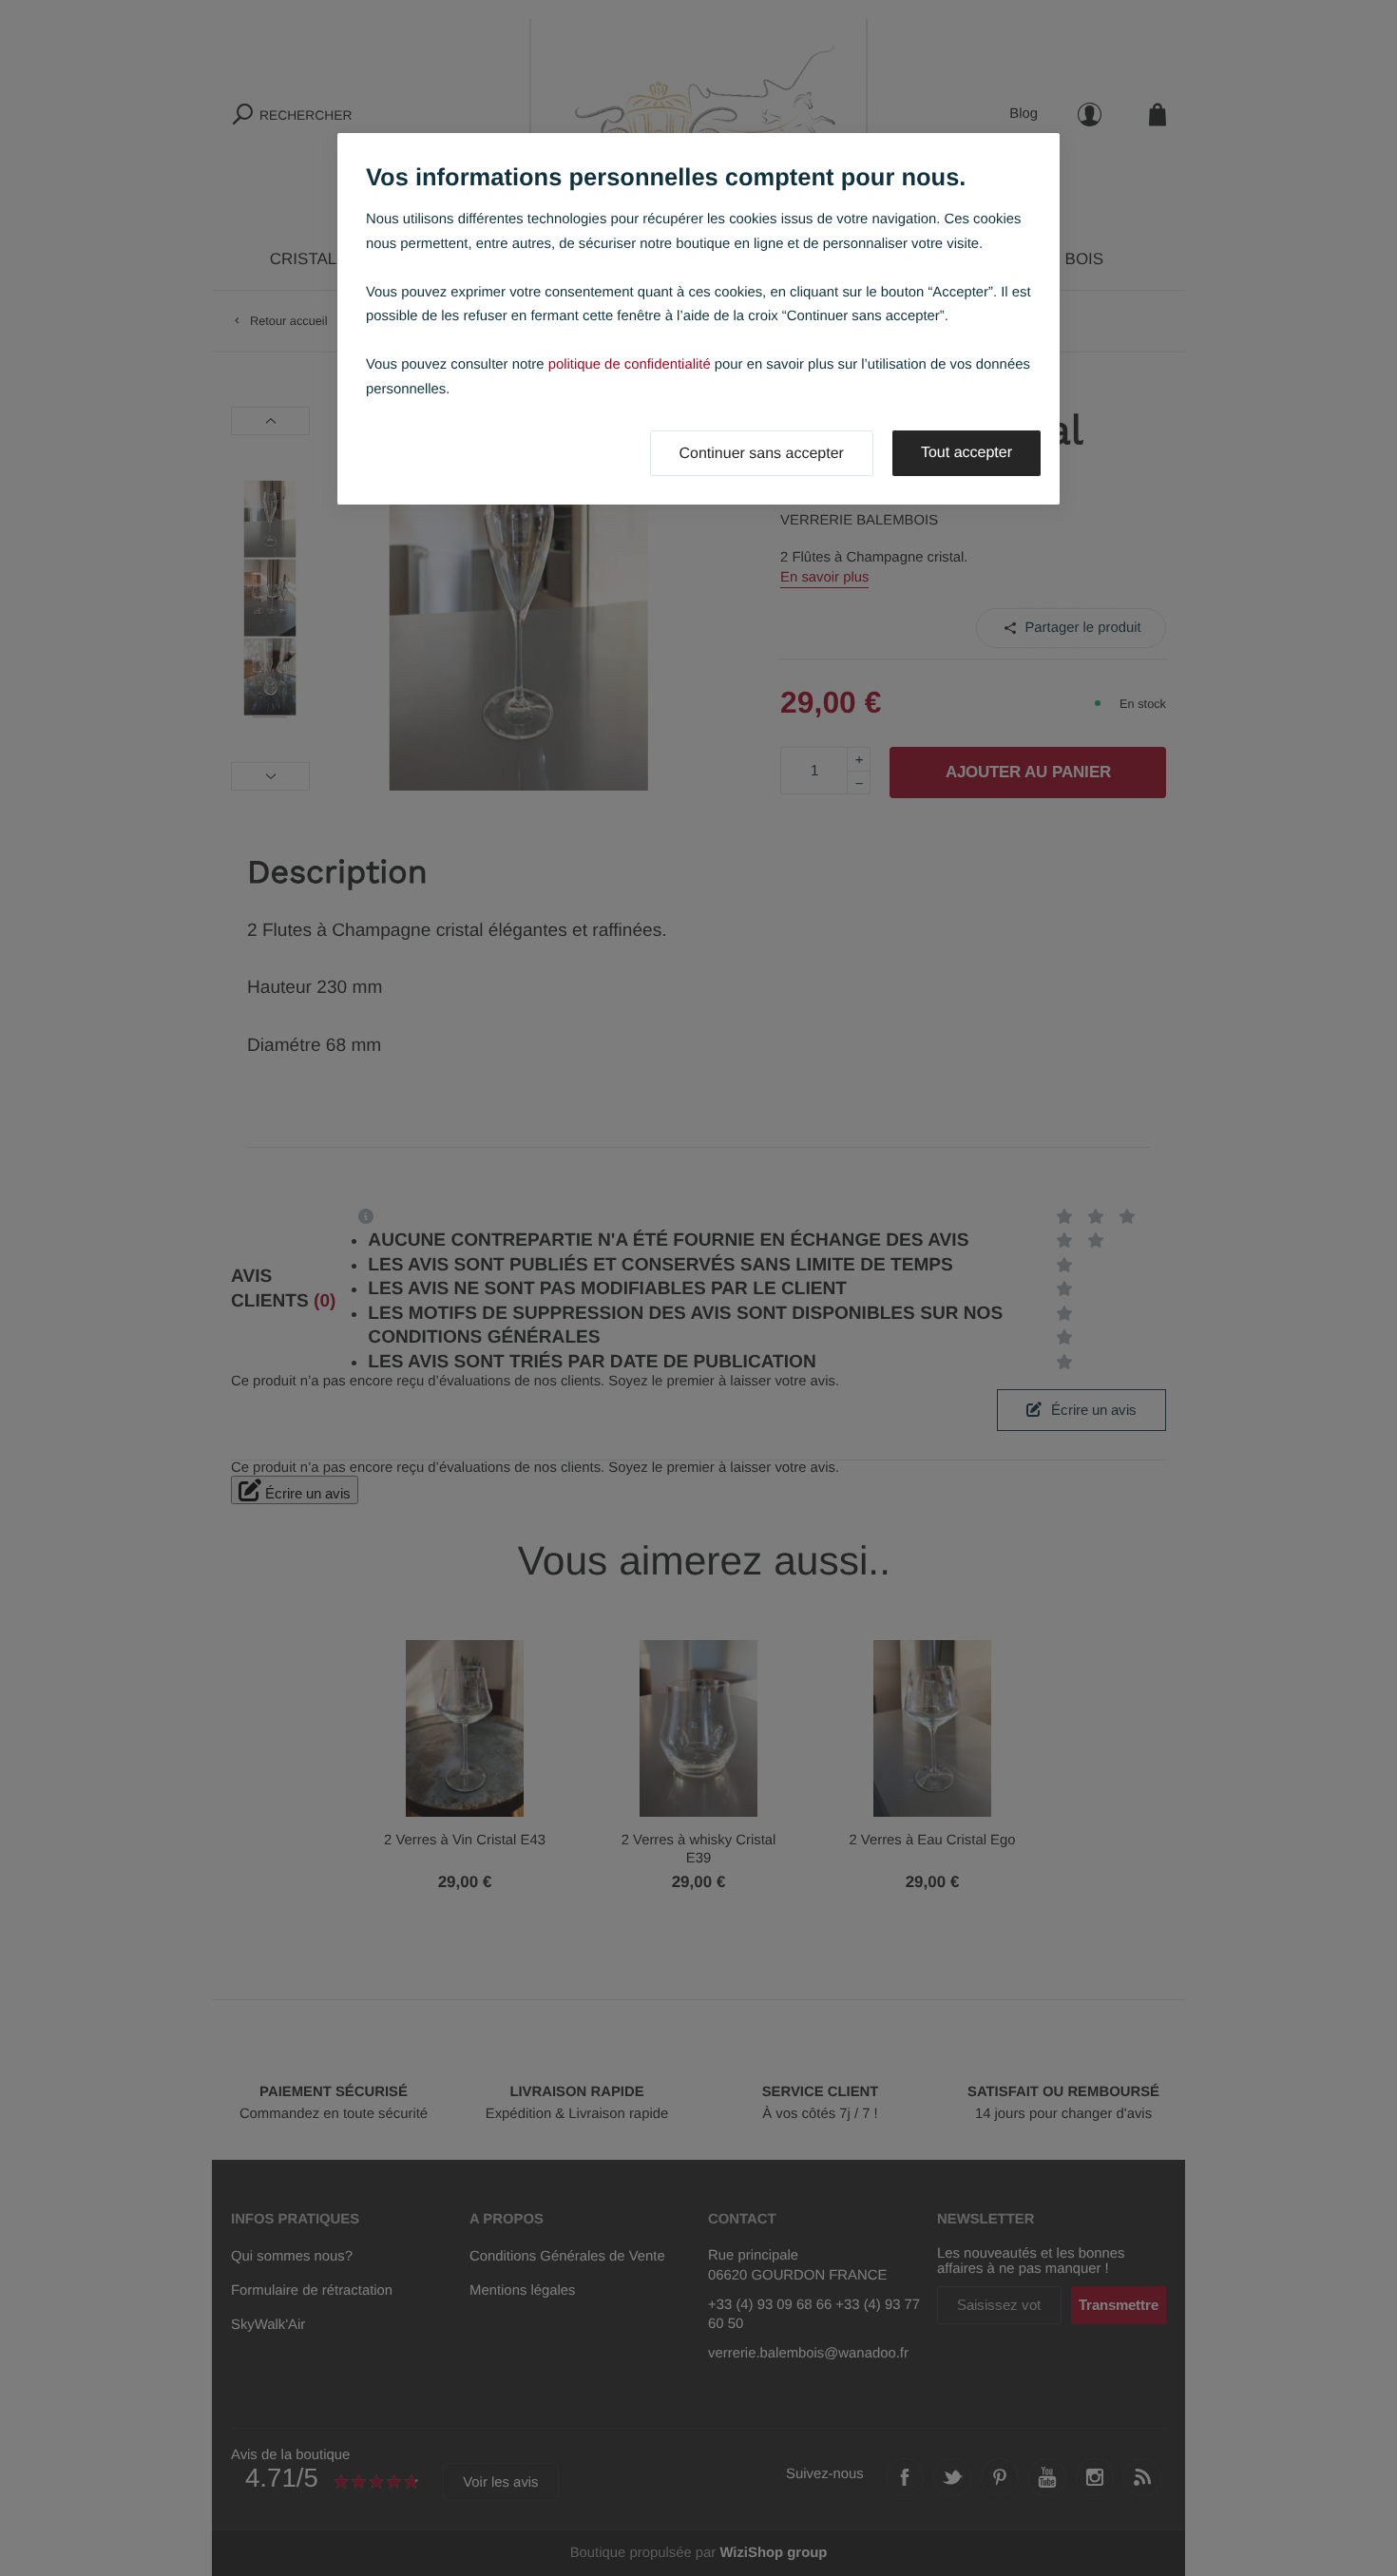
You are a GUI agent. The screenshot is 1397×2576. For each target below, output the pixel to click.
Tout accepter (966, 453)
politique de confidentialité (630, 365)
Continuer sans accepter (762, 454)
